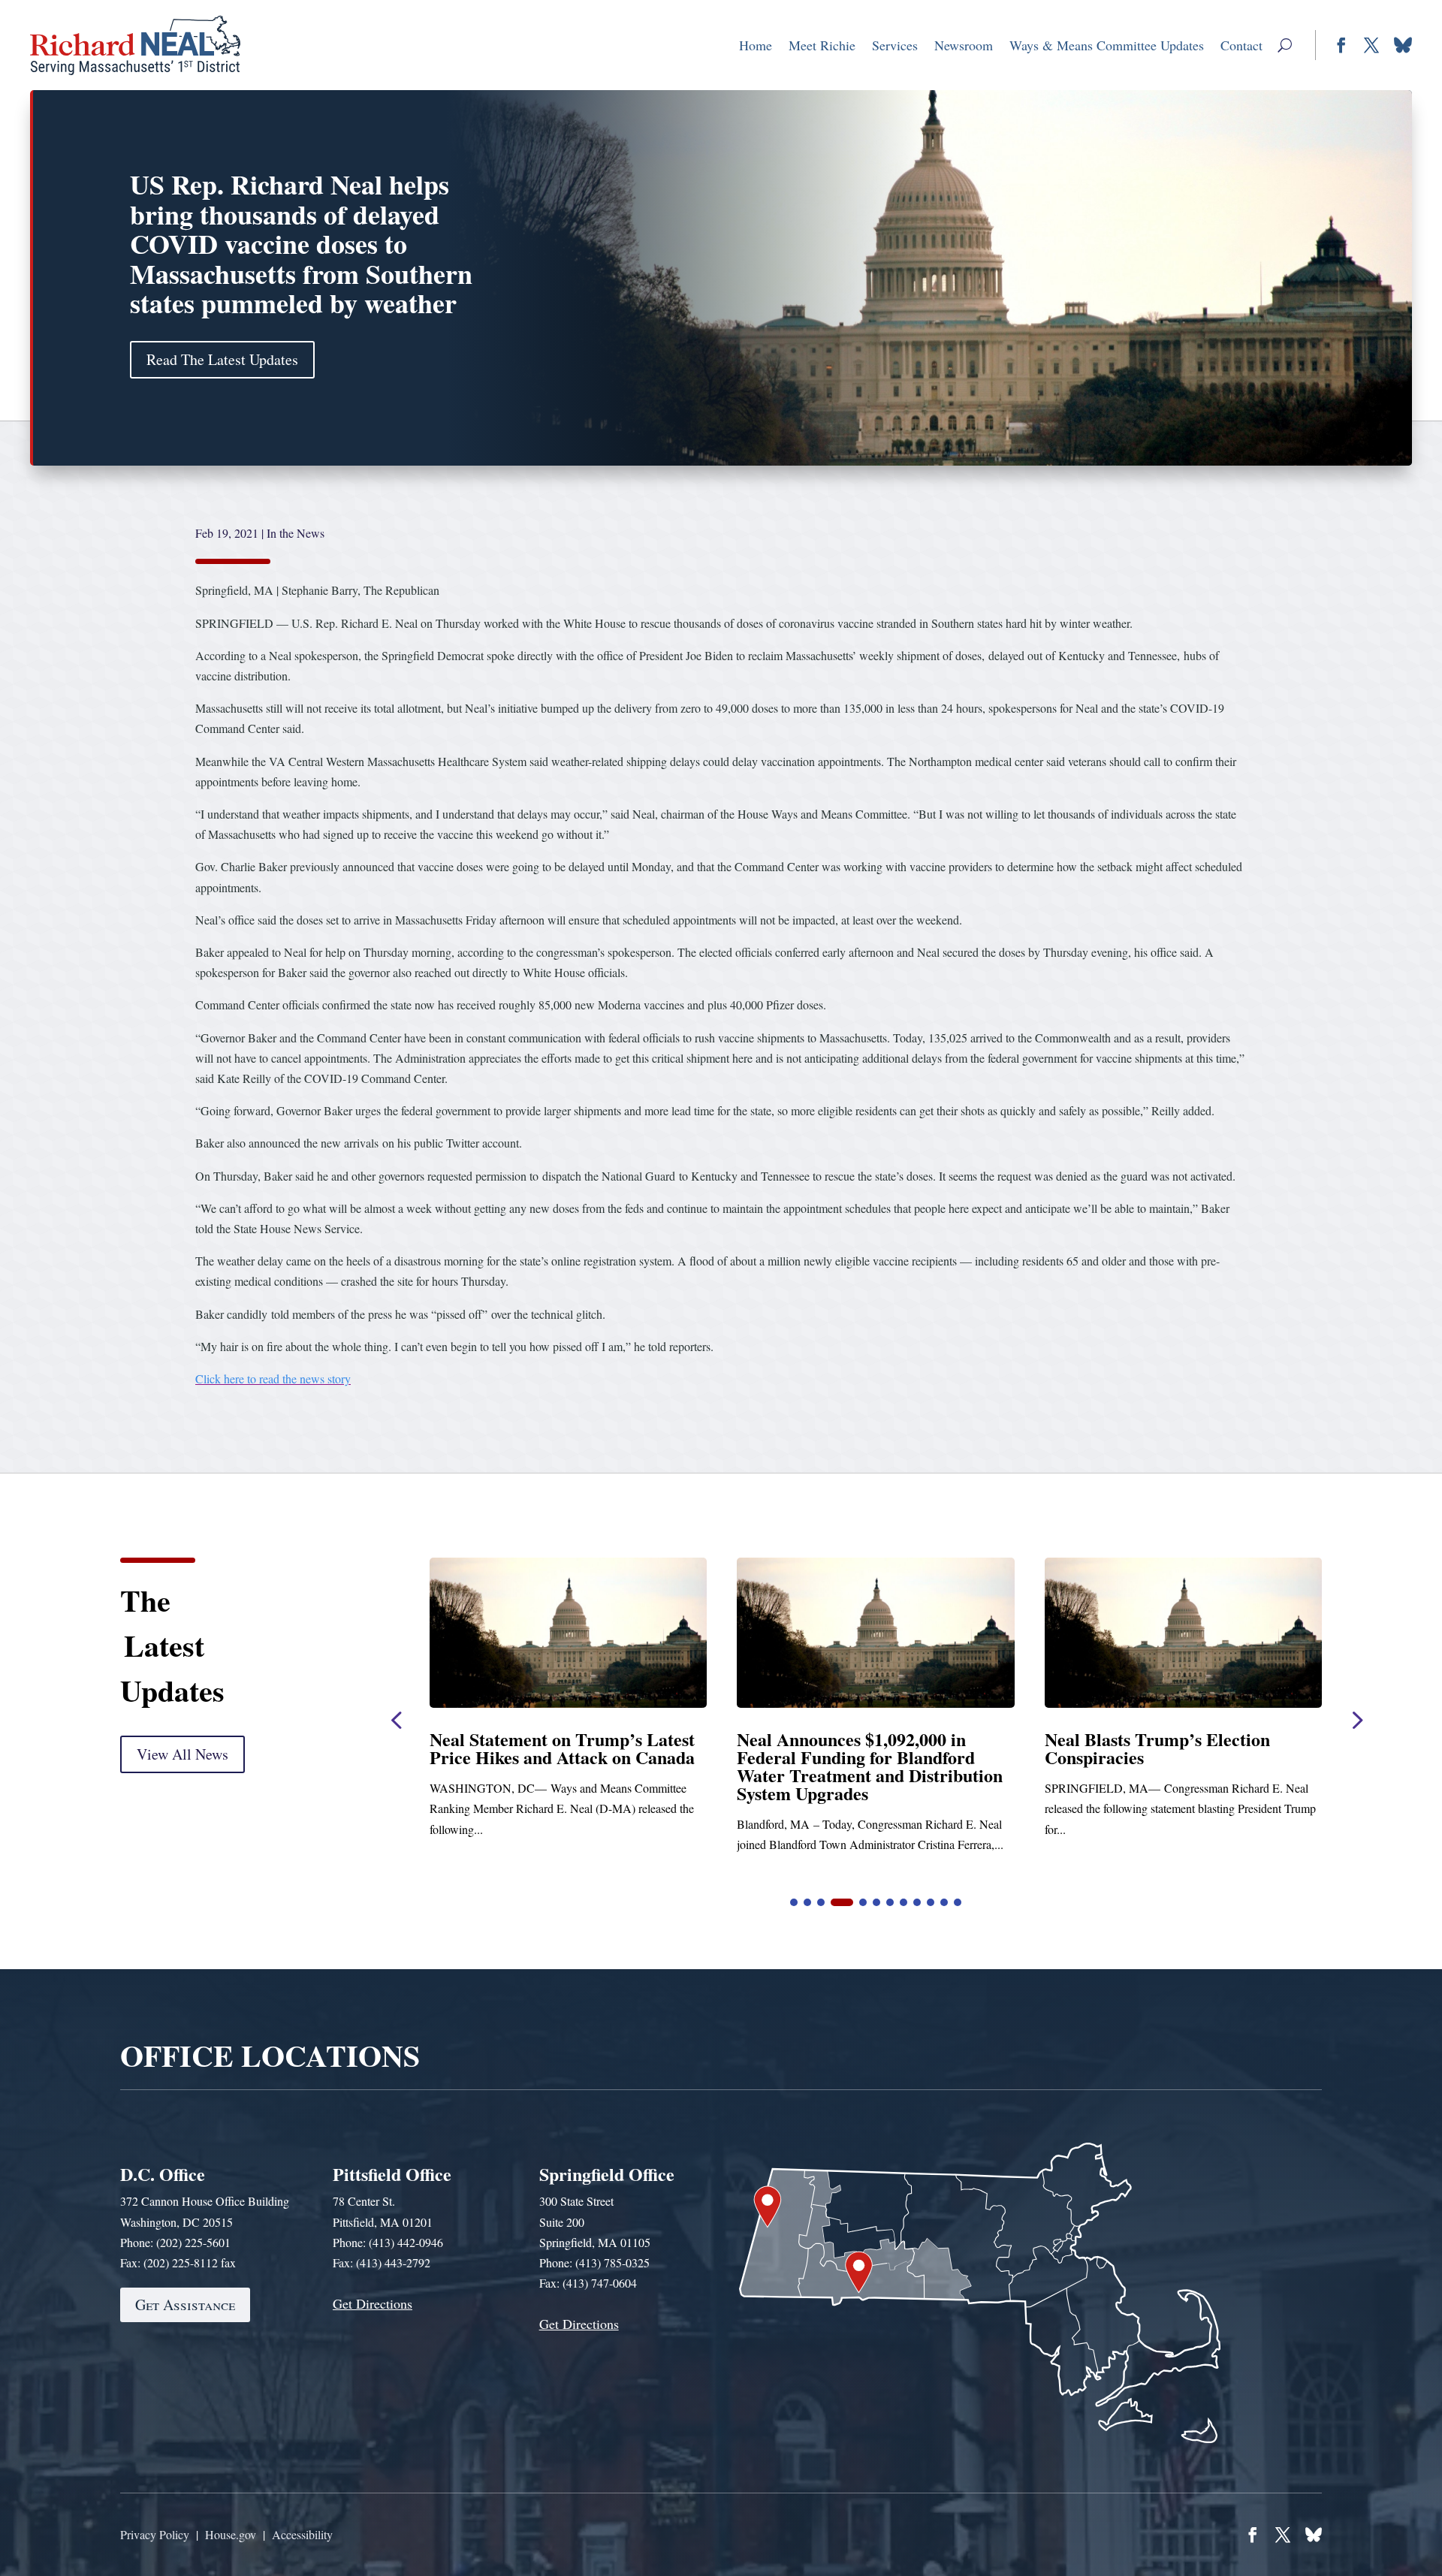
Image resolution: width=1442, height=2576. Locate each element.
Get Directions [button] (373, 2303)
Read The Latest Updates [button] (222, 359)
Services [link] (895, 45)
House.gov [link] (231, 2534)
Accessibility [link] (302, 2534)
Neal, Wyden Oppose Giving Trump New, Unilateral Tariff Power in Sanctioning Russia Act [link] (1183, 1757)
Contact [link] (1241, 45)
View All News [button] (183, 1754)
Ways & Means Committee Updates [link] (1107, 45)
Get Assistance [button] (185, 2305)
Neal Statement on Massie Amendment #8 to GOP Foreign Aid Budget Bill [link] (860, 1757)
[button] (1285, 45)
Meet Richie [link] (822, 45)
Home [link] (756, 45)
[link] (136, 45)
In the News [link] (296, 533)
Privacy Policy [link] (155, 2534)
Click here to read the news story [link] (273, 1378)
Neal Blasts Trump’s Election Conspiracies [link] (542, 1748)
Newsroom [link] (964, 45)
